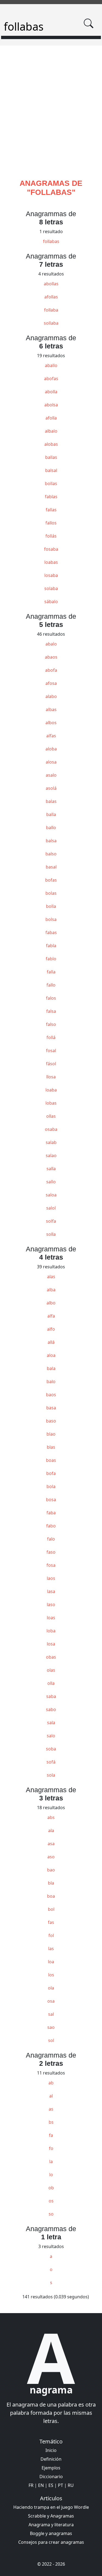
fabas (51, 932)
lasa (51, 1591)
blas (51, 1447)
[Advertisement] (51, 119)
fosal (51, 1051)
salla (51, 1169)
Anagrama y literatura (51, 2525)
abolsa (51, 405)
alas (51, 1277)
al (51, 2096)
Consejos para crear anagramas (51, 2542)
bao (51, 1870)
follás (51, 536)
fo (51, 2148)
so (51, 2214)
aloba (51, 749)
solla (51, 1234)
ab (51, 2083)
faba (51, 1513)
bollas (51, 483)
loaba (51, 1090)
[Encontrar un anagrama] (88, 23)
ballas (51, 457)
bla (51, 1883)
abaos (51, 657)
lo (51, 2175)
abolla (51, 392)
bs (51, 2122)
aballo (51, 365)
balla (51, 814)
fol (51, 1935)
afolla (51, 418)
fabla (51, 946)
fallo (51, 985)
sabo (51, 1709)
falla (51, 972)
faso (51, 1552)
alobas (51, 444)
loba (51, 1631)
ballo (51, 828)
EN (41, 2485)
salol (51, 1208)
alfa (51, 1316)
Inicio (51, 2450)
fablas (51, 497)
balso (51, 854)
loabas (51, 562)
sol (51, 2040)
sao (51, 2027)
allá (51, 1342)
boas (51, 1460)
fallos (51, 523)
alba (51, 1290)
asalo (51, 775)
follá (51, 1037)
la (51, 2161)
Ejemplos (51, 2468)
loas (51, 1618)
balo (51, 1381)
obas (51, 1657)
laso (51, 1604)
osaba (51, 1129)
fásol (51, 1064)
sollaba (51, 323)
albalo (51, 431)
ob (51, 2188)
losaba (51, 575)
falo (51, 1539)
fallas (51, 510)
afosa (51, 683)
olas (51, 1670)
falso (51, 1024)
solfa (51, 1221)
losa (51, 1644)
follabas (51, 241)
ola (51, 1988)
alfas (51, 736)
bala (51, 1368)
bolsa (51, 919)
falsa (51, 1011)
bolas (51, 893)
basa (51, 1408)
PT (61, 2485)
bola (51, 1486)
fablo (51, 959)
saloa (51, 1195)
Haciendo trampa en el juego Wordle (51, 2507)
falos (51, 998)
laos (51, 1578)
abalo (51, 644)
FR (31, 2485)
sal (51, 2014)
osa (51, 2001)
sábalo (51, 602)
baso (51, 1421)
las (51, 1949)
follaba (51, 310)
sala (51, 1723)
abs (51, 1817)
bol (51, 1909)
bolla (51, 906)
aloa (51, 1355)
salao (51, 1155)
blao (51, 1434)
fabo (51, 1526)
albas (51, 709)
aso (51, 1857)
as (51, 2109)
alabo (51, 696)
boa (51, 1896)
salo (51, 1736)
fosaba (51, 549)
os (51, 2201)
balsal (51, 470)
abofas (51, 379)
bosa (51, 1500)
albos (51, 723)
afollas (51, 297)
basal (51, 867)
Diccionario (51, 2477)
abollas (51, 284)
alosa (51, 762)
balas (51, 801)
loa (51, 1962)
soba (51, 1749)
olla (51, 1683)
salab (51, 1142)
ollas (51, 1116)
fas (51, 1922)
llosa (51, 1077)
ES (51, 2485)
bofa (51, 1473)
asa (51, 1844)
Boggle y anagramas (51, 2533)
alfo (51, 1329)
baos (51, 1395)
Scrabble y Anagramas (51, 2516)
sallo (51, 1182)
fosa (51, 1565)
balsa (51, 841)
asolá (51, 788)
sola (51, 1775)
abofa (51, 670)
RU (71, 2485)
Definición (51, 2459)
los (51, 1975)
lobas (51, 1103)
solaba (51, 588)
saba (51, 1696)
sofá (51, 1762)
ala (51, 1830)
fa (51, 2135)
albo (51, 1303)
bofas (51, 880)
